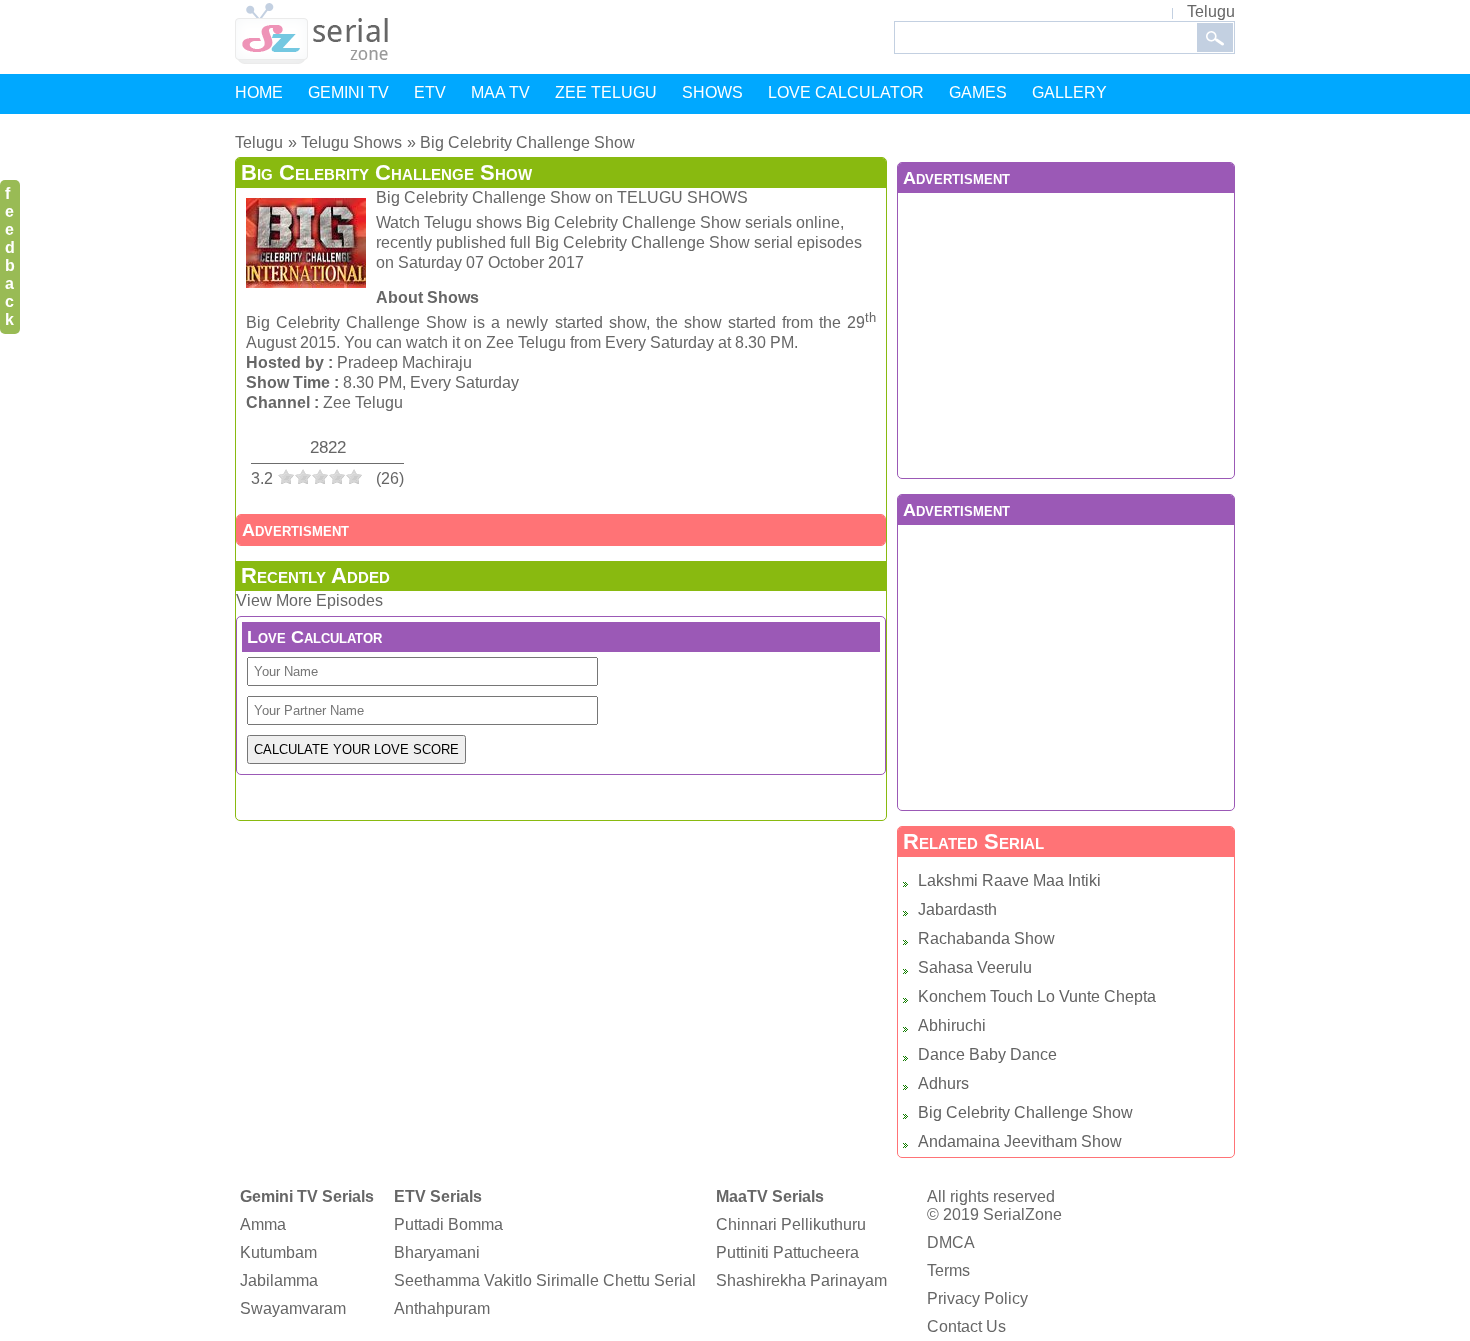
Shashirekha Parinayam (801, 1280)
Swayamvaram (293, 1308)
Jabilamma (279, 1280)
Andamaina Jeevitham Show (1020, 1141)
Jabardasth (957, 909)
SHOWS (712, 92)
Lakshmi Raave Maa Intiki (1009, 880)
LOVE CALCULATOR (846, 92)
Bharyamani (437, 1252)
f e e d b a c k (10, 256)
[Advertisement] (1066, 333)
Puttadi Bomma (448, 1224)
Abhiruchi (952, 1025)
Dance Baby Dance (987, 1054)
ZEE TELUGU (606, 92)
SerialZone (1022, 1214)
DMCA (951, 1242)
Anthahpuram (442, 1308)
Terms (948, 1270)
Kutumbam (278, 1252)
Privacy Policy (977, 1298)
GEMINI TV (348, 92)
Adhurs (943, 1083)
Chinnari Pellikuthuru (791, 1224)
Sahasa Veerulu (975, 967)
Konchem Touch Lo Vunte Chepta (1037, 996)
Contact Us (966, 1326)
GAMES (978, 92)
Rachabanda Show (986, 938)
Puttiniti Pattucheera (787, 1252)
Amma (263, 1224)
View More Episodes (309, 600)
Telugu (1211, 11)
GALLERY (1069, 92)
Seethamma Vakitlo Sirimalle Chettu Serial (545, 1280)
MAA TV (500, 92)
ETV (430, 92)
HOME (259, 92)
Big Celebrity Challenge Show (1025, 1112)
